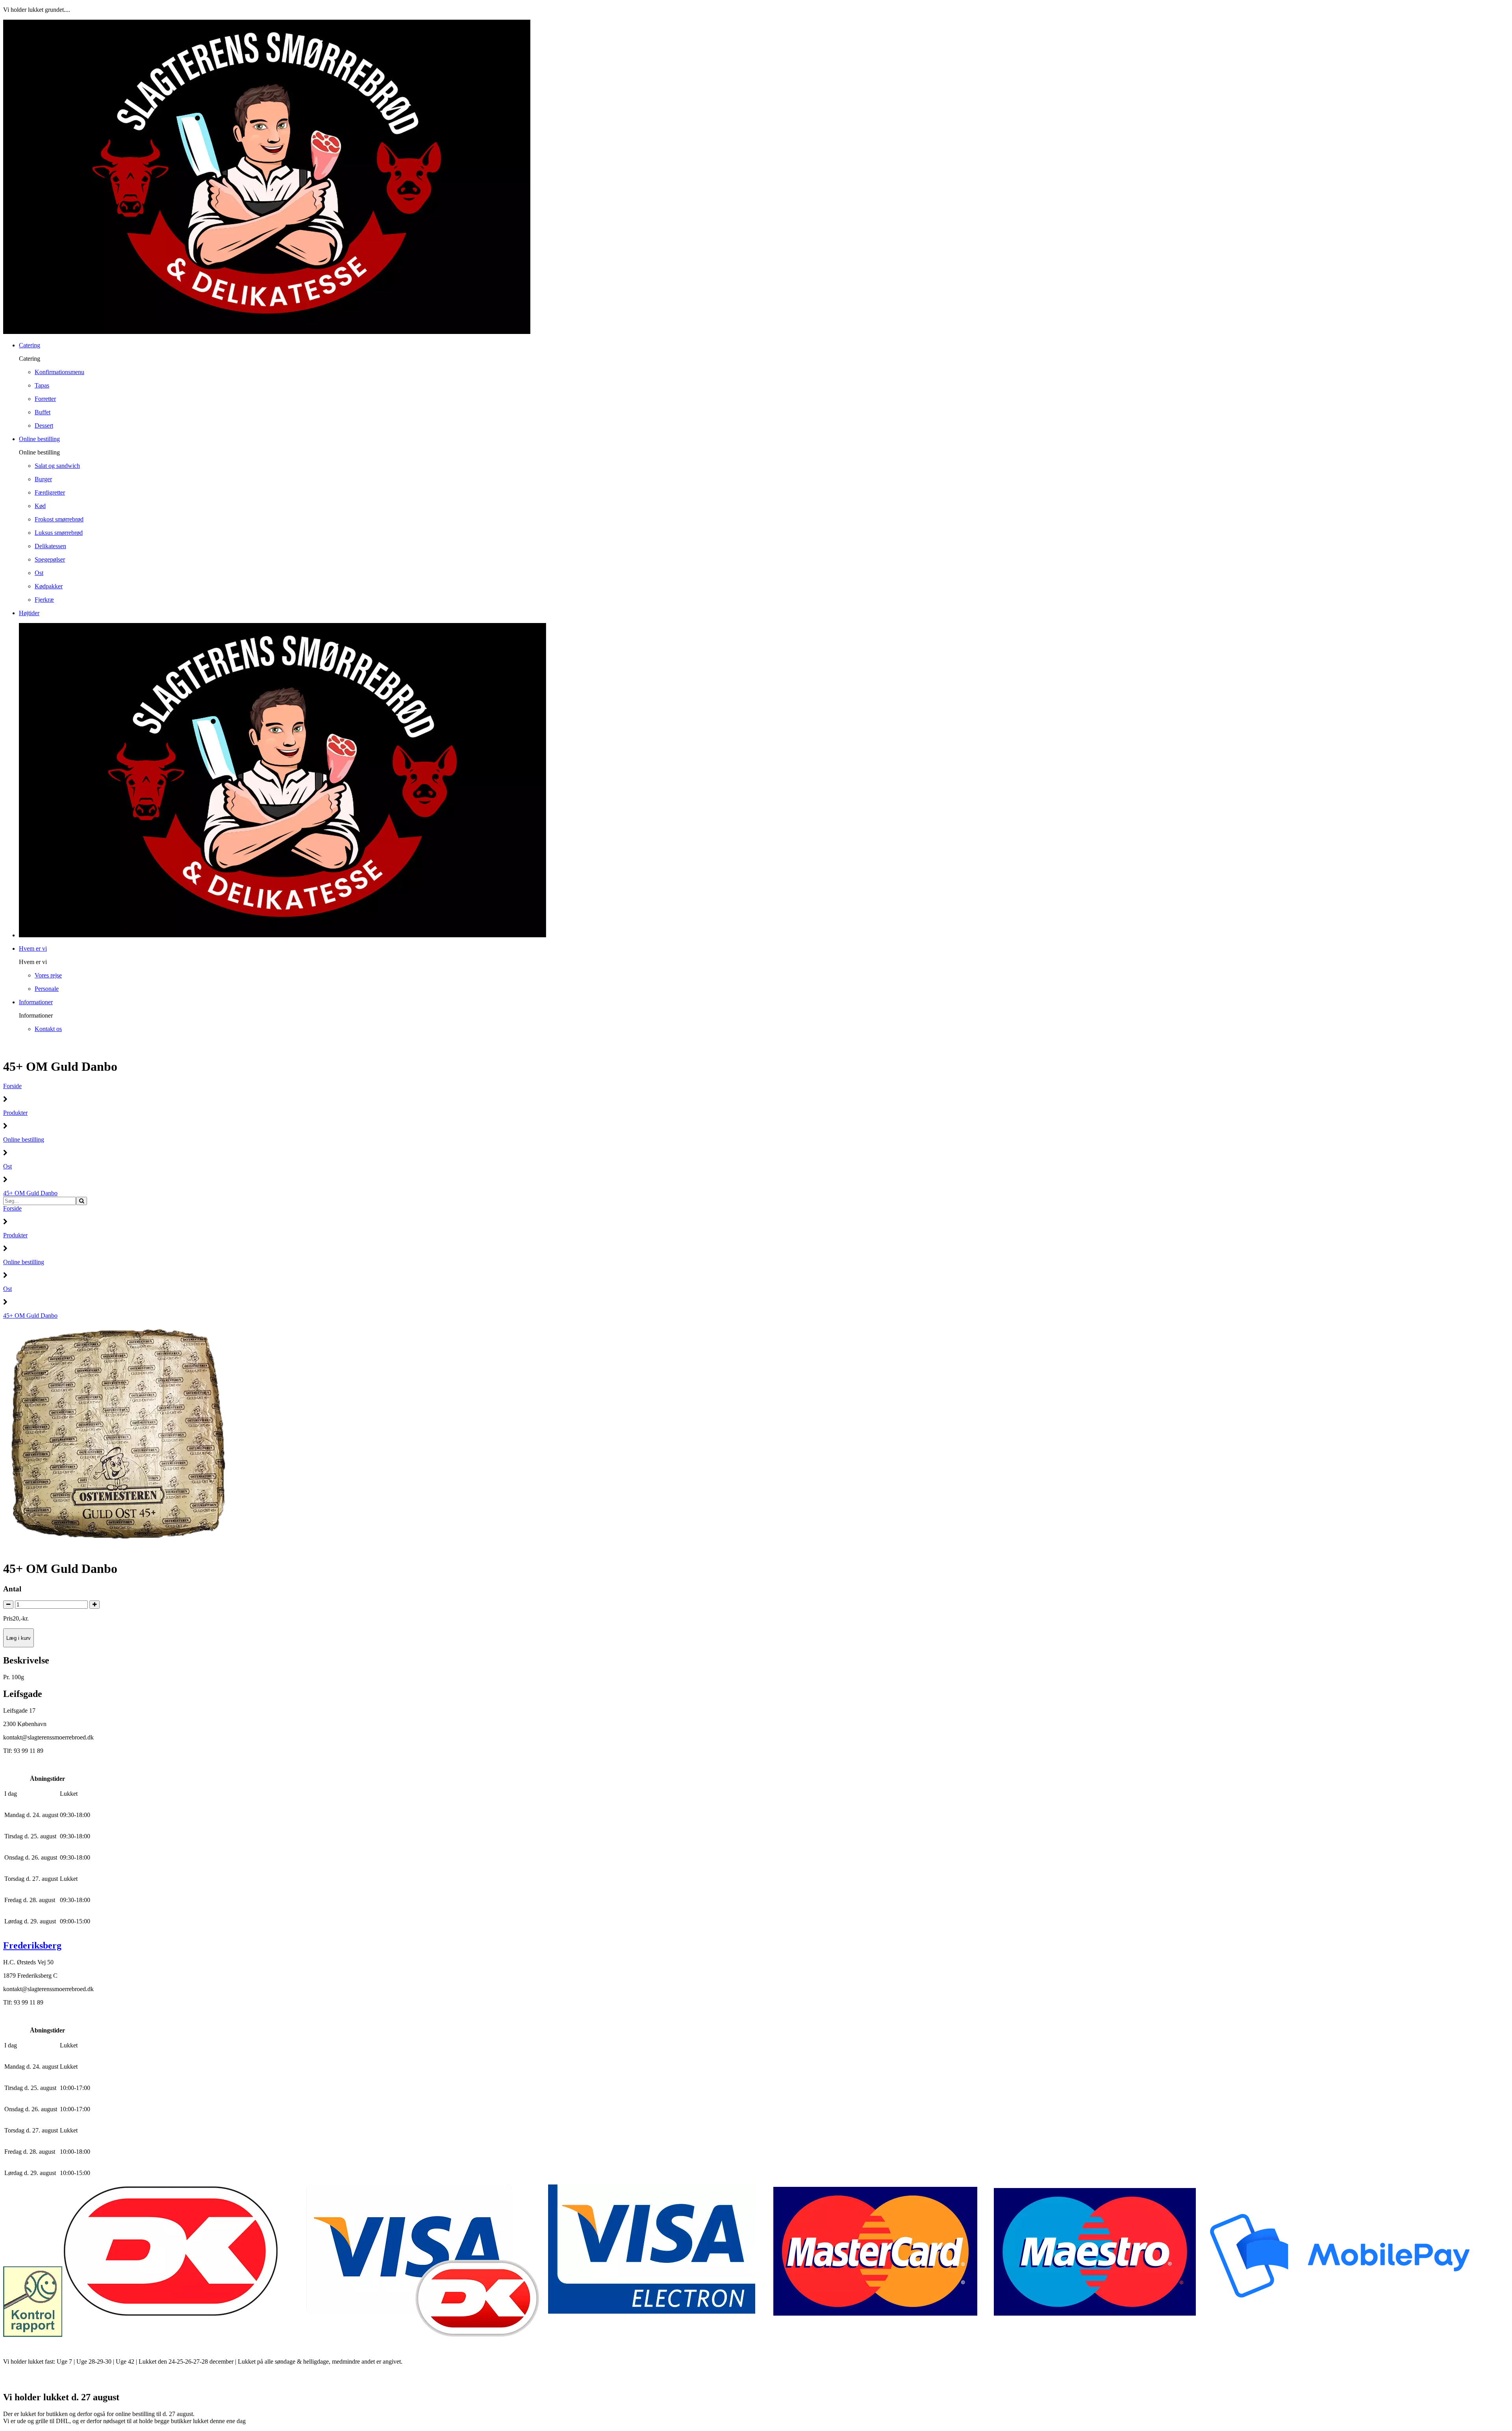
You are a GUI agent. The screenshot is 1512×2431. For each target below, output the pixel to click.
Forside (12, 1086)
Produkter (15, 1113)
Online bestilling (24, 1139)
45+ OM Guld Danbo (30, 1193)
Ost (7, 1166)
